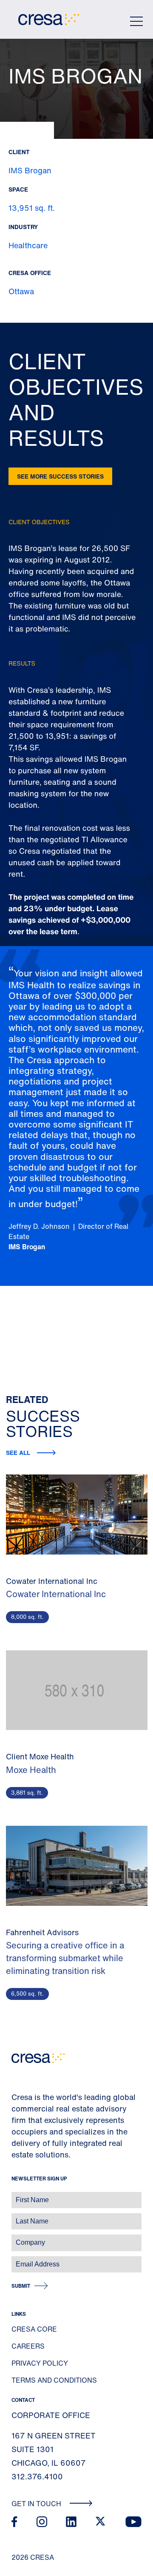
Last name (17, 2217)
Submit (21, 2286)
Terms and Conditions (54, 2380)
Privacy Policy (40, 2363)
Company (16, 2238)
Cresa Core (34, 2329)
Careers (28, 2346)
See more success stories (60, 476)
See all (18, 1453)
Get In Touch (37, 2504)
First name (17, 2196)
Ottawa (21, 291)
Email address (21, 2260)
